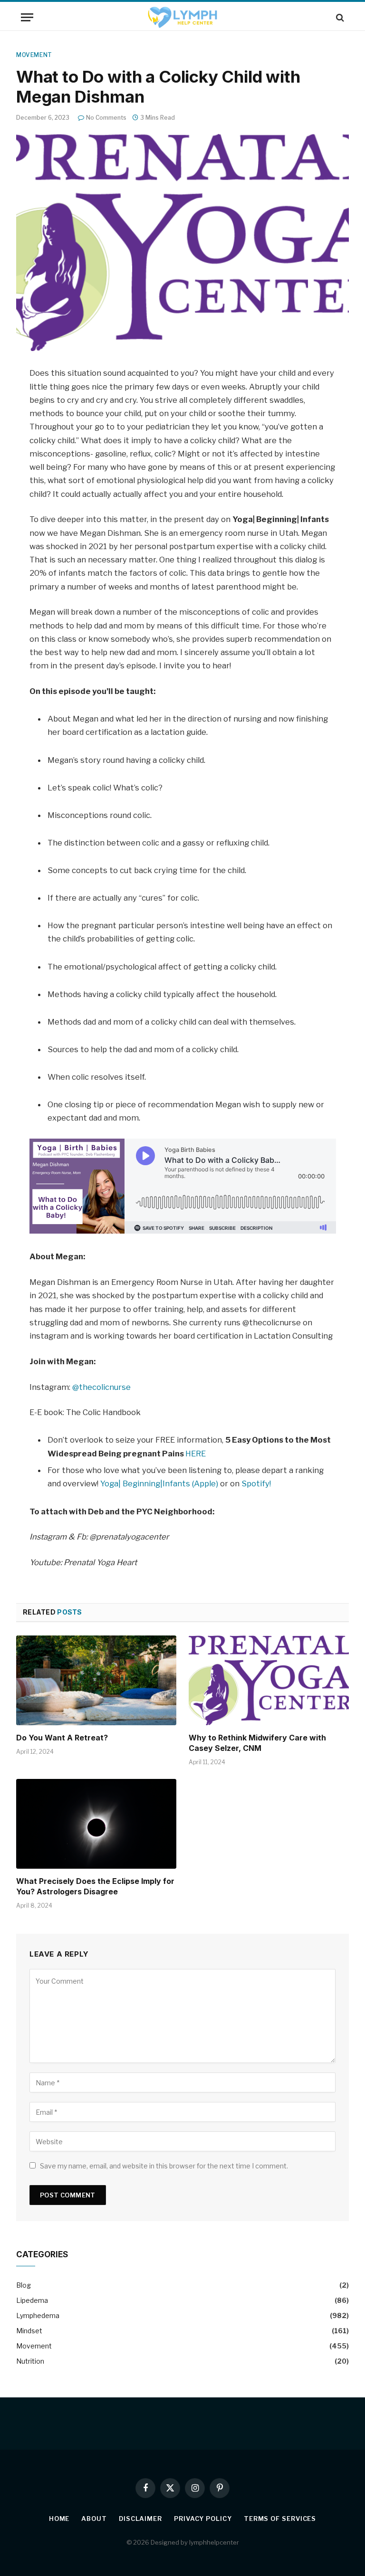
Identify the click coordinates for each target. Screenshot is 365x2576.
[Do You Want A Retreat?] (96, 1681)
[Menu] (27, 17)
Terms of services (280, 2519)
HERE (196, 1454)
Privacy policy (203, 2519)
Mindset (29, 2331)
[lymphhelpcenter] (182, 17)
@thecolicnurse (101, 1387)
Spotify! (256, 1483)
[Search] (339, 17)
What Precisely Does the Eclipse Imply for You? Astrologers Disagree (95, 1886)
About (94, 2519)
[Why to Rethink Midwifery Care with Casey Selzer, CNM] (269, 1681)
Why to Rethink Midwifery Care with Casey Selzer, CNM (257, 1743)
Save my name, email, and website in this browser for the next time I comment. (164, 2166)
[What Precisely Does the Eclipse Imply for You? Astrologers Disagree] (96, 1824)
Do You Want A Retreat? (62, 1738)
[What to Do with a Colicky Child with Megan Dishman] (182, 242)
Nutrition (30, 2361)
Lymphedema (38, 2315)
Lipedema (32, 2300)
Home (59, 2519)
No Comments (106, 118)
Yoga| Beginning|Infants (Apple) (160, 1483)
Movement (34, 55)
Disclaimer (140, 2519)
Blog (24, 2285)
